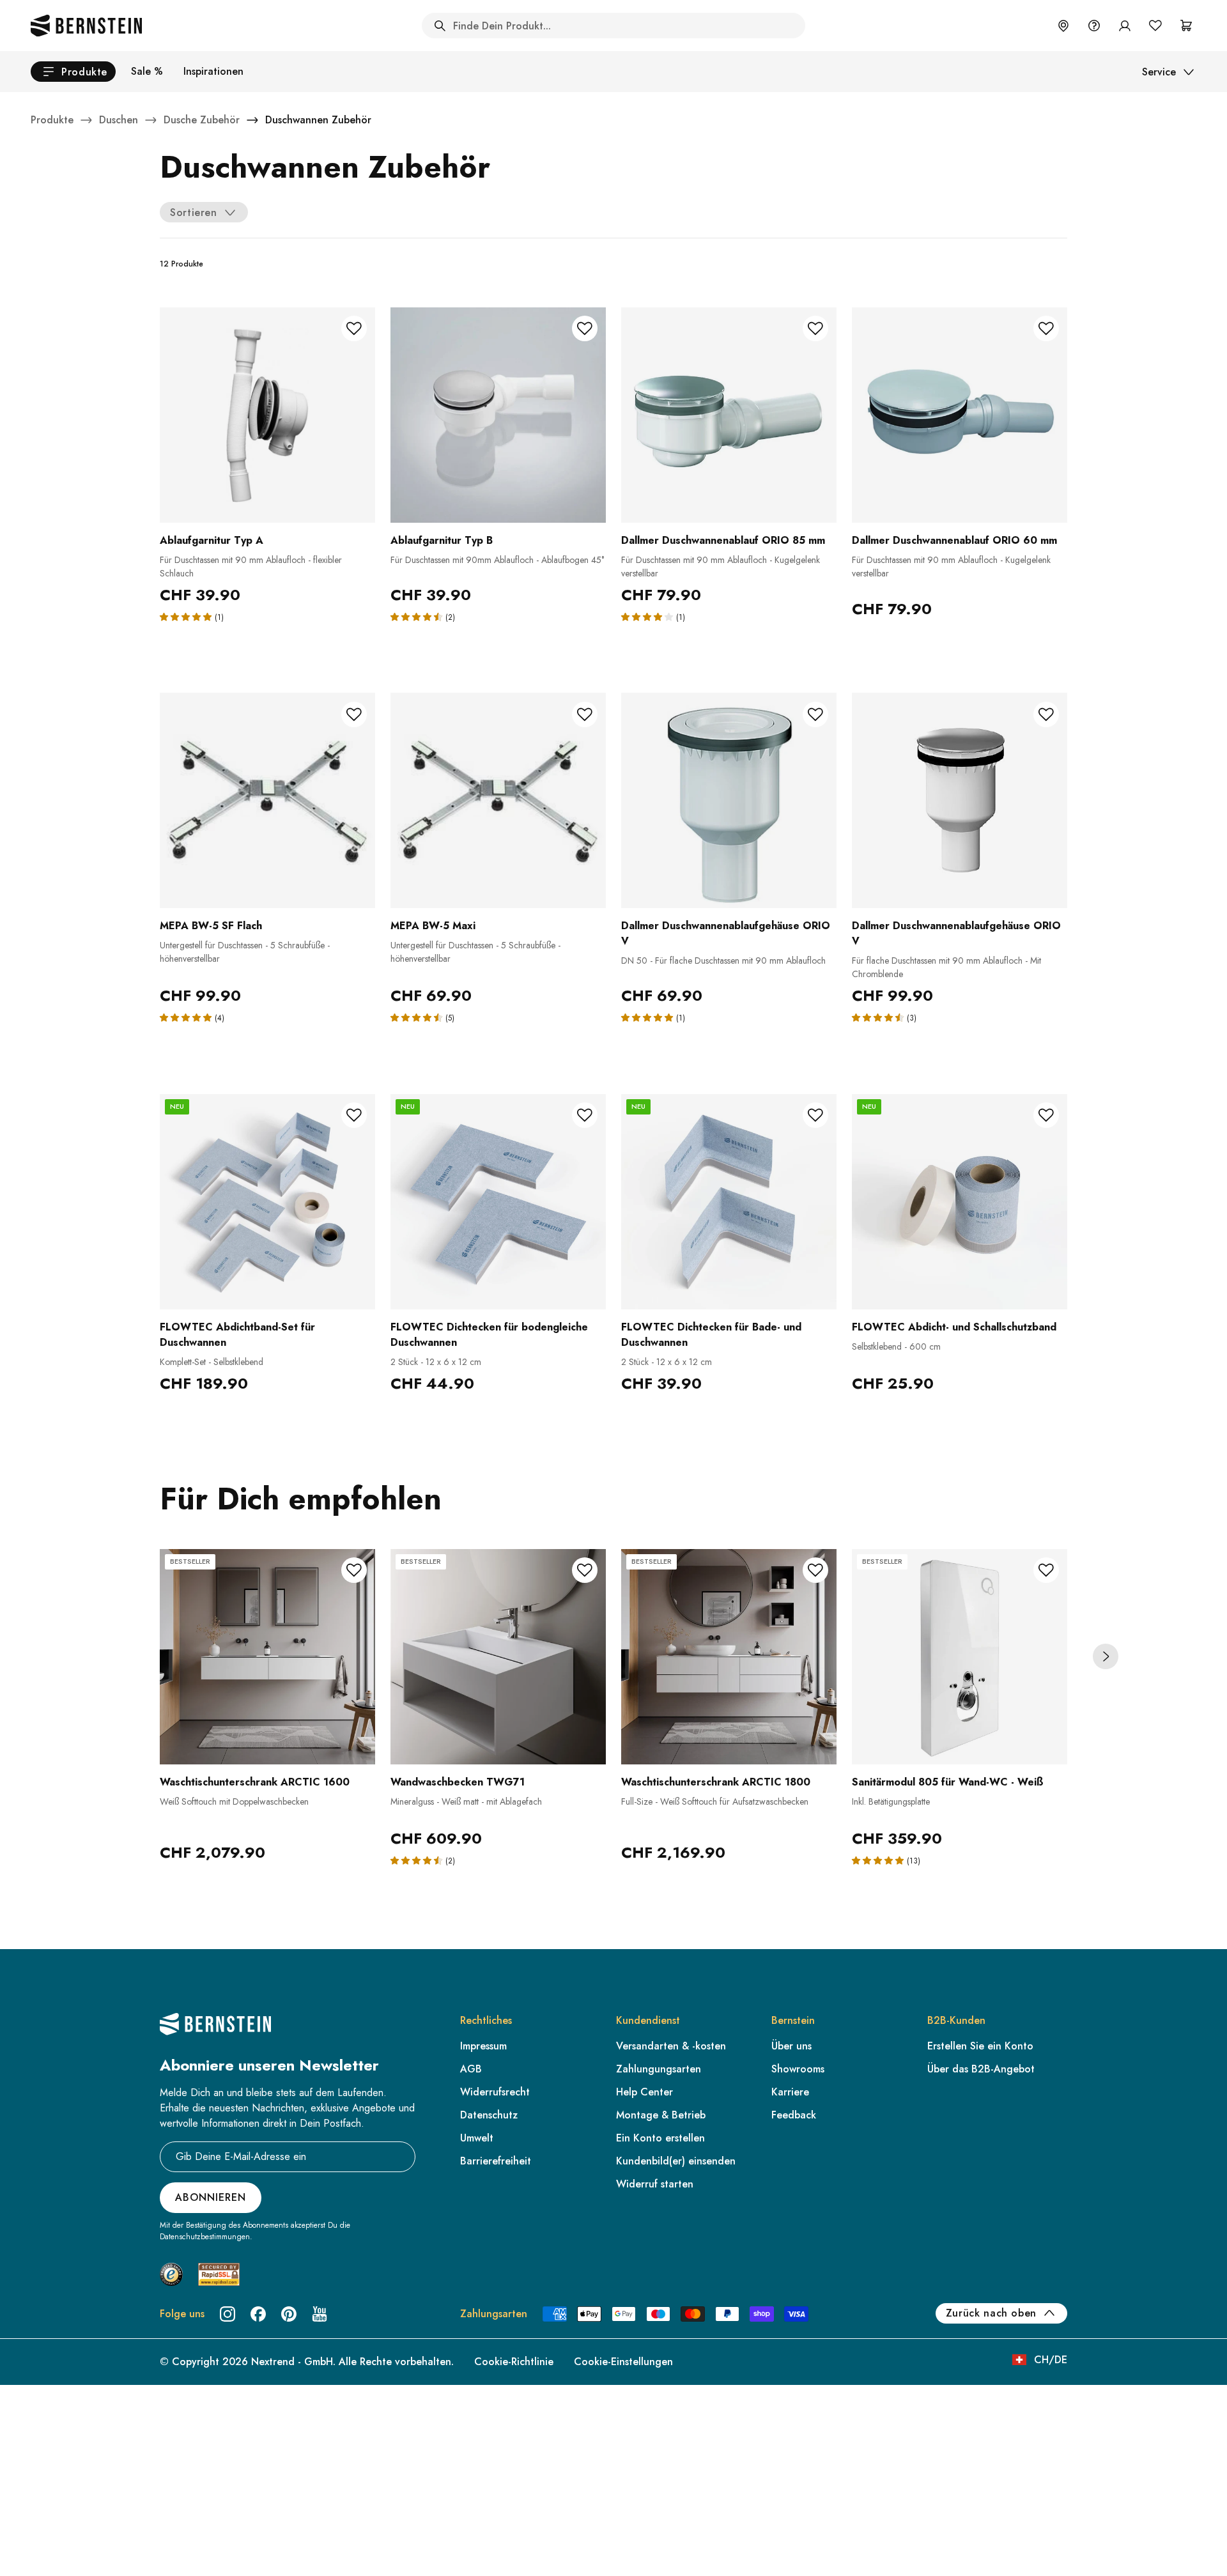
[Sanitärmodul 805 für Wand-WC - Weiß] (960, 1657)
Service (1159, 72)
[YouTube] (320, 2314)
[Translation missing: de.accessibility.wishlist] (1155, 26)
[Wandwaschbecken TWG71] (498, 1657)
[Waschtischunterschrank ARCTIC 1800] (729, 1657)
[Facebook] (258, 2314)
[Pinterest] (289, 2314)
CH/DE (1051, 2360)
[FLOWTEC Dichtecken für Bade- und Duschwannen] (729, 1202)
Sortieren (194, 212)
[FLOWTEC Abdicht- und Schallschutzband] (960, 1202)
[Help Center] (1094, 26)
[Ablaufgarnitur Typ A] (267, 415)
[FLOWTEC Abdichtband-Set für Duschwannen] (267, 1202)
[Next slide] (1106, 1656)
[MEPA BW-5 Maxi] (498, 800)
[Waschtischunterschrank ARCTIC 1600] (267, 1657)
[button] (187, 616)
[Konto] (1125, 26)
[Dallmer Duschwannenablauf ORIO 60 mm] (960, 415)
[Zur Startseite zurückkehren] (86, 26)
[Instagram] (228, 2314)
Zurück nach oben (991, 2313)
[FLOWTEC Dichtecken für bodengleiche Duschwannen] (498, 1202)
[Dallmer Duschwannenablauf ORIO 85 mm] (729, 415)
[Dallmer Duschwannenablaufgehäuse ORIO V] (729, 800)
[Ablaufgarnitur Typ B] (498, 415)
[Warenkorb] (1186, 26)
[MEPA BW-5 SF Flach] (267, 800)
